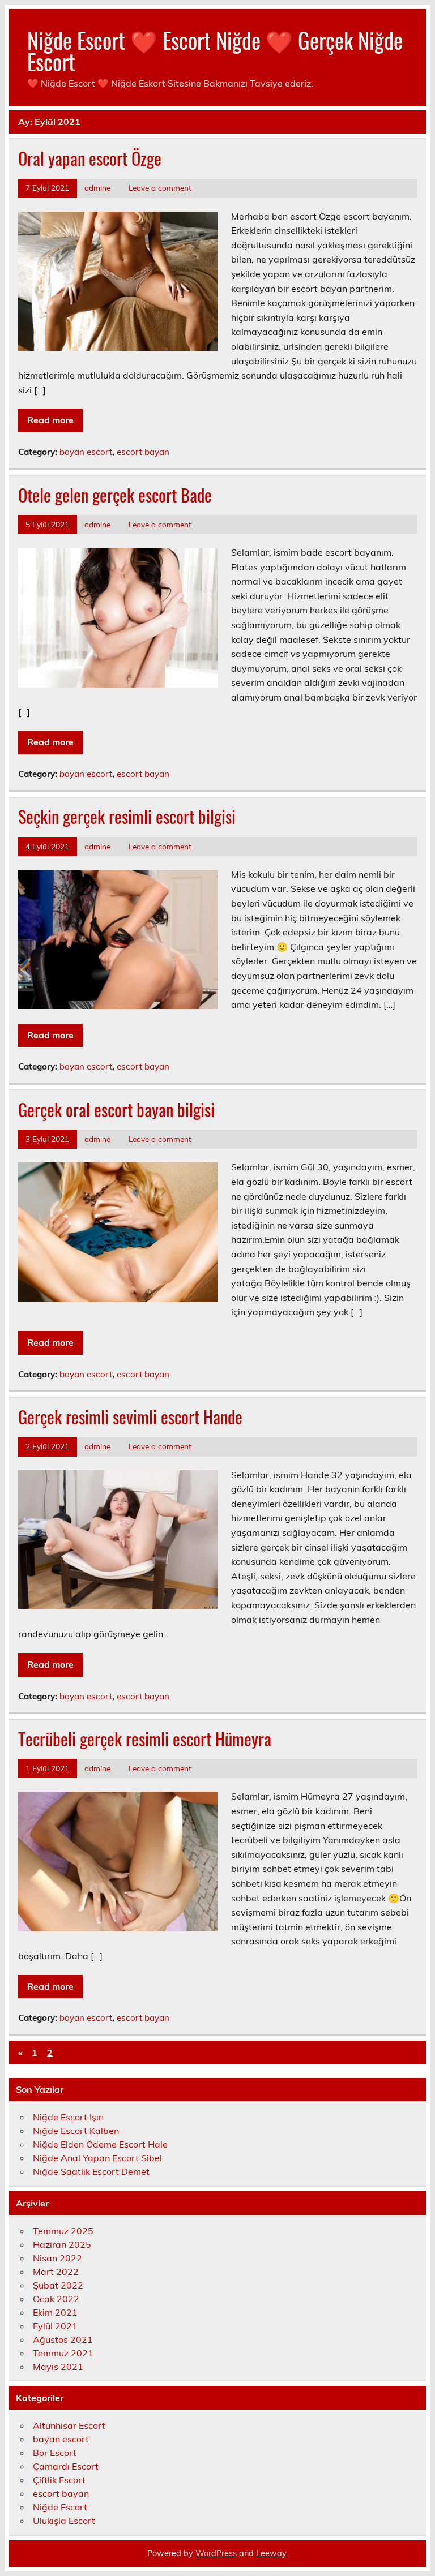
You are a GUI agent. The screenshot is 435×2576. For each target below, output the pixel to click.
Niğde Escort (60, 2507)
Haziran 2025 (62, 2244)
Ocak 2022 (56, 2299)
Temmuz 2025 (63, 2231)
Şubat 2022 (58, 2285)
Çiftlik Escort (59, 2480)
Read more (50, 420)
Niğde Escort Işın (68, 2117)
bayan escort (86, 452)
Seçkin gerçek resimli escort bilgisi (127, 816)
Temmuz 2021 (63, 2353)
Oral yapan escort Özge (90, 158)
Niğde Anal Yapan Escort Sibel (97, 2158)
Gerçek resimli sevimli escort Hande (130, 1417)
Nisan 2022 (57, 2258)
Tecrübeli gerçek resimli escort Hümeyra (145, 1739)
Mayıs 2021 (58, 2367)
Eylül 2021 (55, 2326)
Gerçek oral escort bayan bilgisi (116, 1109)
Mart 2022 (56, 2272)
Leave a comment (160, 188)
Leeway (271, 2553)
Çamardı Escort (66, 2466)
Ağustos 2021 (63, 2339)
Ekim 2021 (55, 2312)
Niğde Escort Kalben (76, 2131)
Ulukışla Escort (64, 2521)
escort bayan (143, 452)
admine (97, 188)
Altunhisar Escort (69, 2425)
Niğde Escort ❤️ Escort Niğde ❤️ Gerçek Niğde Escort (215, 51)
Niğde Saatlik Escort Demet (91, 2171)
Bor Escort (55, 2453)
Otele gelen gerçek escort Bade (115, 495)
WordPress (216, 2553)
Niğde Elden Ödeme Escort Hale (100, 2144)
